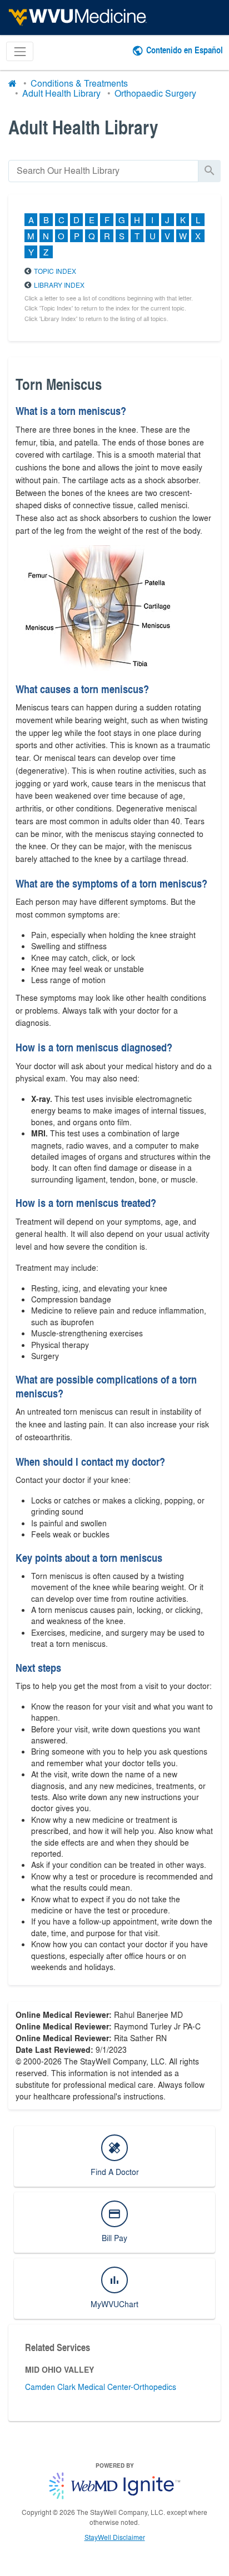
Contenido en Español (185, 50)
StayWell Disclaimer (115, 2537)
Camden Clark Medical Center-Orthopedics (101, 2387)
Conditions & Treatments (79, 83)
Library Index (59, 285)
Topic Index (55, 271)
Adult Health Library (61, 93)
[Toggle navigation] (20, 51)
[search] (103, 171)
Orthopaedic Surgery (155, 93)
